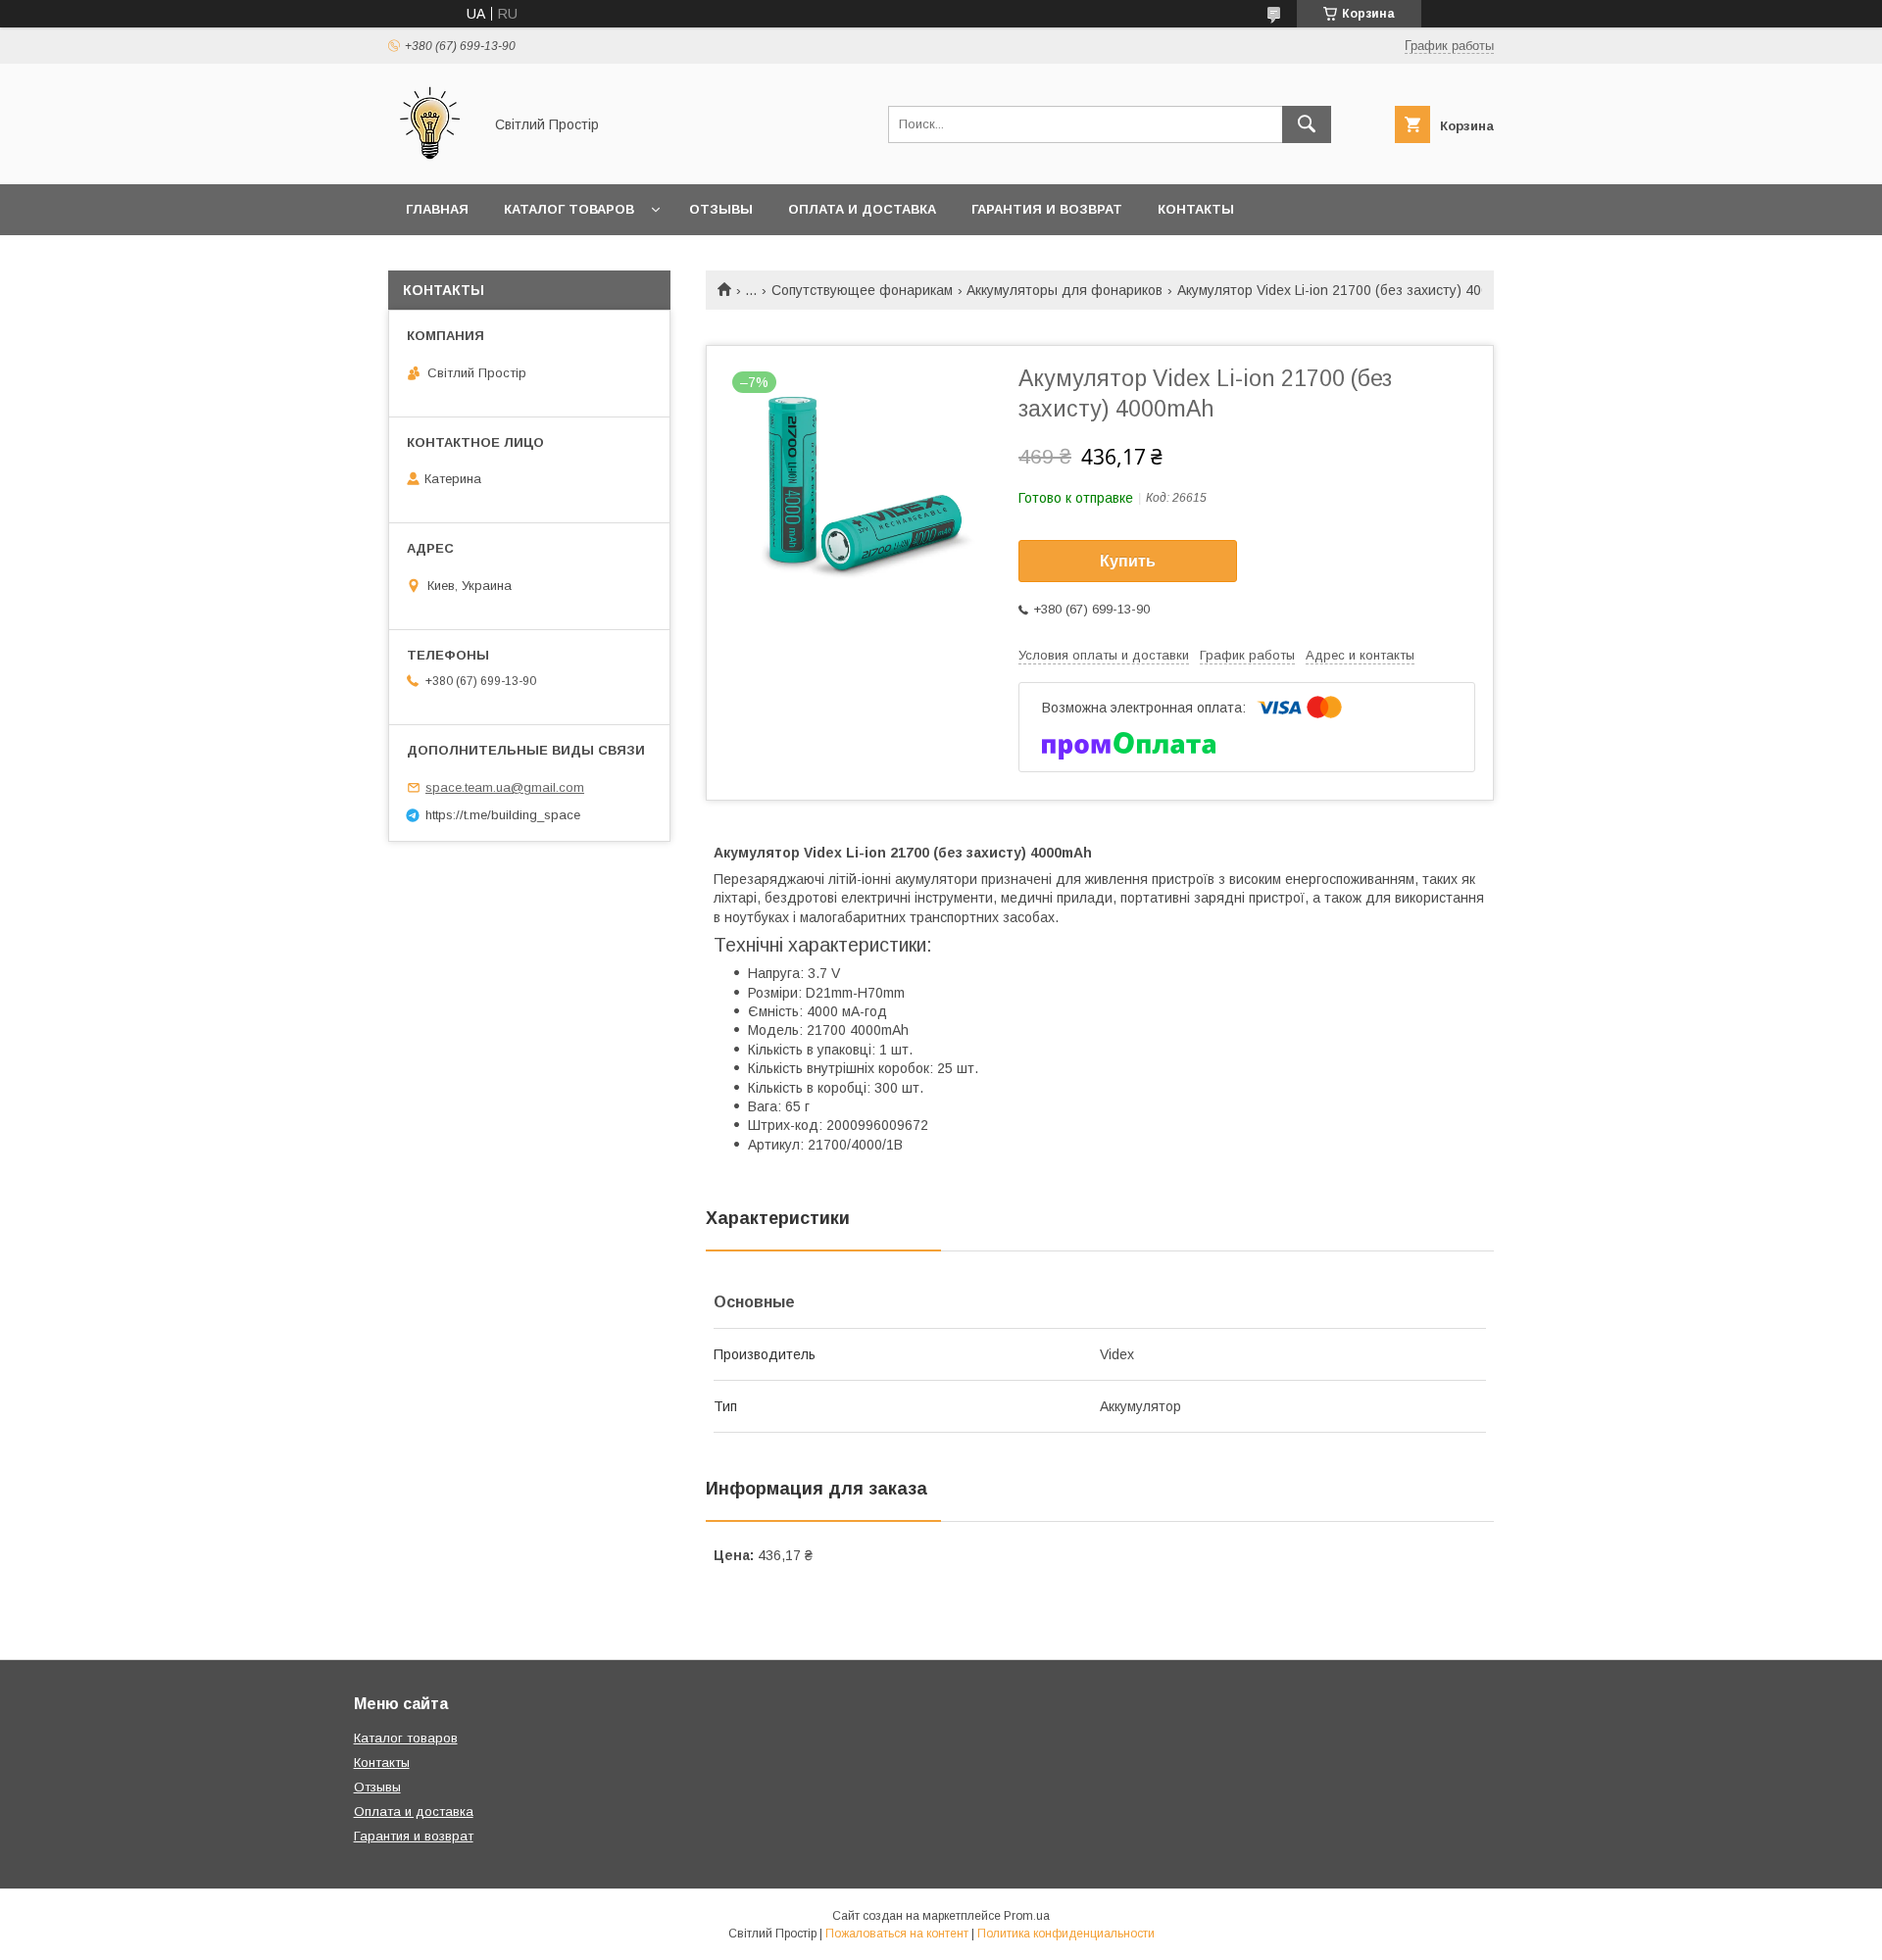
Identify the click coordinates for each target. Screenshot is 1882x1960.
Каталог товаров (569, 209)
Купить (1128, 561)
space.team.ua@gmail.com (505, 787)
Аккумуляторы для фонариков (1065, 290)
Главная (437, 209)
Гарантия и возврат (1047, 209)
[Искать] (1307, 124)
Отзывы (721, 209)
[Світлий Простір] (430, 159)
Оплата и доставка (862, 209)
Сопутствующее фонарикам (862, 290)
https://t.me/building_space (503, 815)
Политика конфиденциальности (1066, 1934)
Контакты (1196, 209)
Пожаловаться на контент (897, 1934)
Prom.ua (1027, 1916)
